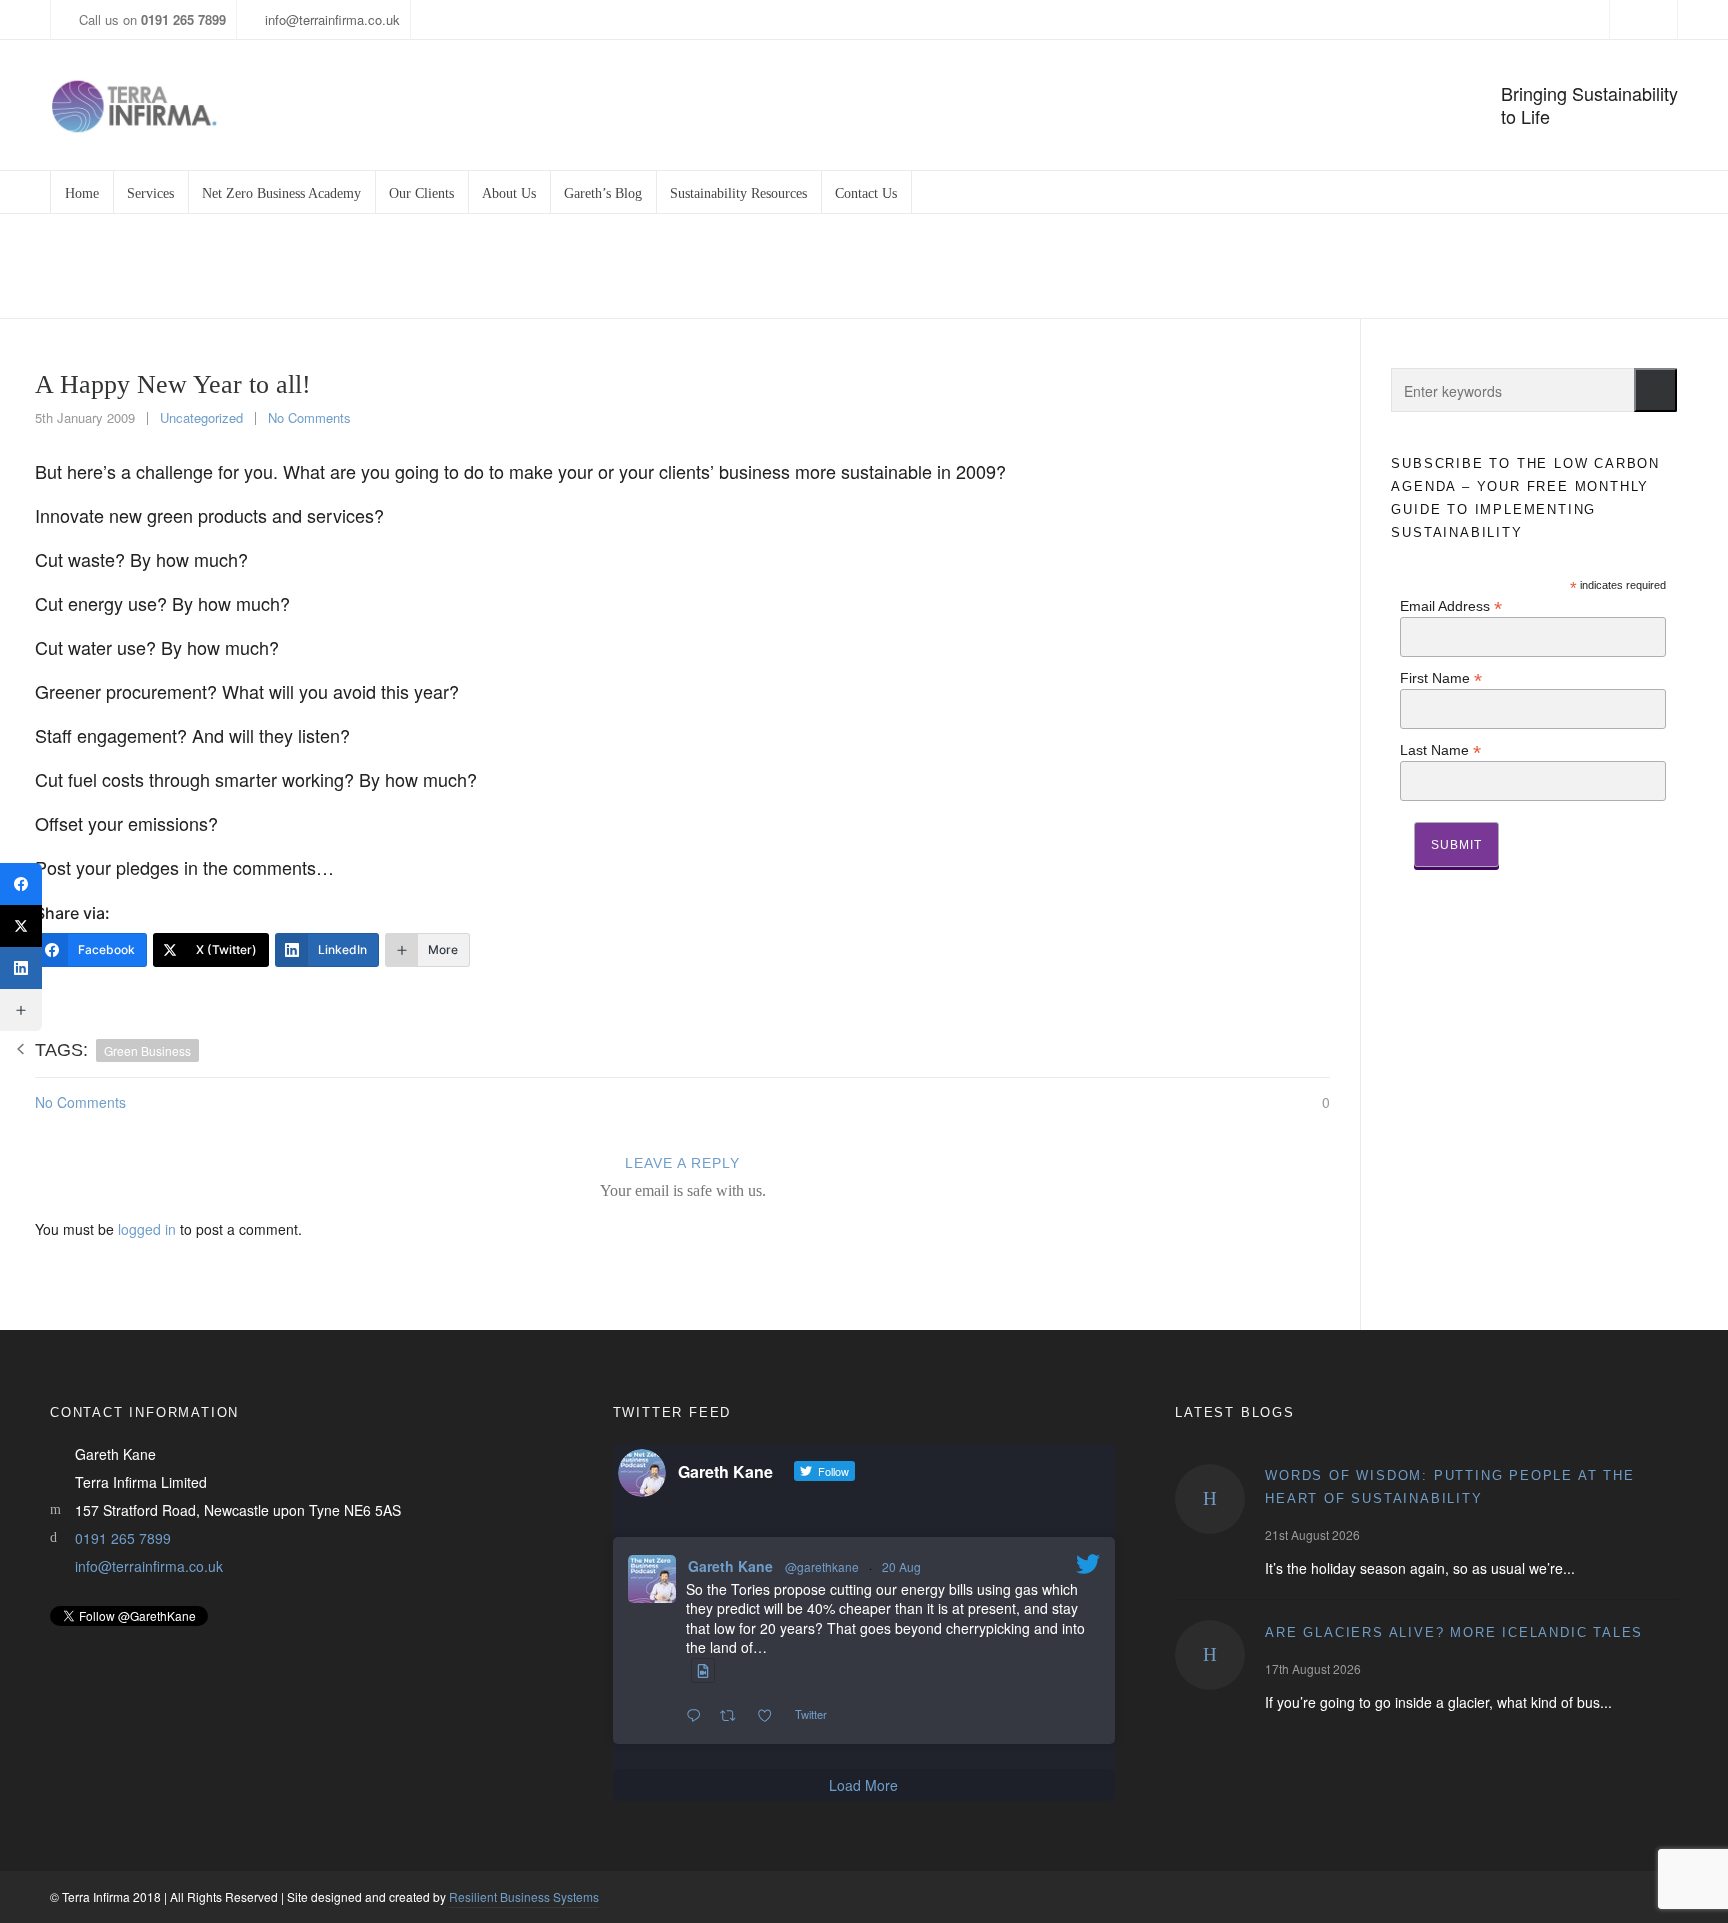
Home (1385, 266)
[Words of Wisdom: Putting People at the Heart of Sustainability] (1210, 1499)
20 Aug (901, 1566)
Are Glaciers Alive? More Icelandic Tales (1454, 1632)
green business (147, 1050)
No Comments (309, 417)
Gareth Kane (730, 1566)
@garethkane (822, 1566)
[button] (1655, 390)
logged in (147, 1229)
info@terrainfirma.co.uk (332, 19)
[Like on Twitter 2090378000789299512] (770, 1716)
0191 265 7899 (123, 1538)
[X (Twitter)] (21, 926)
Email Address (1451, 605)
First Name (1441, 677)
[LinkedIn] (21, 968)
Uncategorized (1467, 266)
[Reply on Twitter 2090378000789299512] (698, 1716)
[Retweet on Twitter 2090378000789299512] (733, 1716)
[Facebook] (21, 884)
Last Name (1440, 749)
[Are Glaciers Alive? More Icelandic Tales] (1210, 1655)
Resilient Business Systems (524, 1896)
